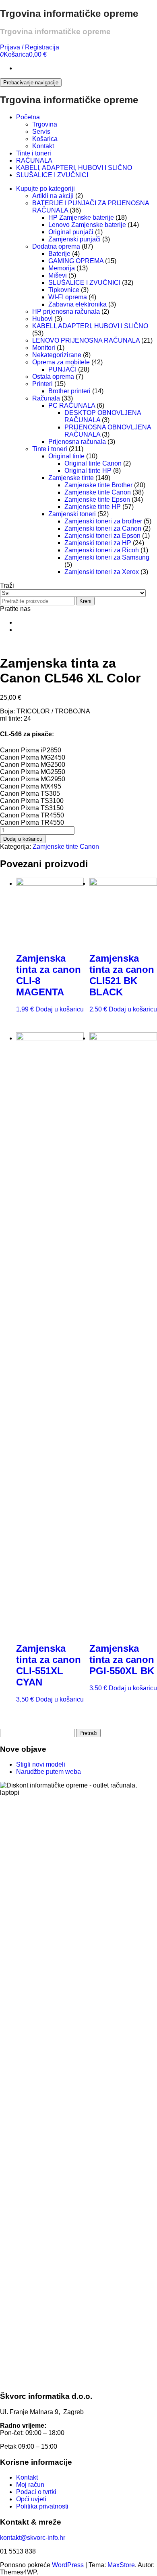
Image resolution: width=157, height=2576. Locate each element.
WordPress (68, 2565)
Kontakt (43, 146)
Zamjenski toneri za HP (98, 543)
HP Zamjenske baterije (81, 218)
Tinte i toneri (34, 153)
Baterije (59, 254)
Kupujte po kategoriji (45, 189)
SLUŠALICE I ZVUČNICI (52, 175)
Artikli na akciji (53, 196)
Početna (28, 117)
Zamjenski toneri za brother (103, 521)
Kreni (85, 601)
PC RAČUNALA (72, 406)
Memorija (62, 268)
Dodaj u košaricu (23, 839)
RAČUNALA (34, 160)
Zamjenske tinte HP (93, 507)
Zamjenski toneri (72, 514)
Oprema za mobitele (61, 362)
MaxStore (121, 2565)
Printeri (42, 384)
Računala (46, 398)
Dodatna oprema (56, 246)
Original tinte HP (88, 471)
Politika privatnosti (42, 2506)
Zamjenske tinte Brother (98, 485)
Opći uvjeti (31, 2499)
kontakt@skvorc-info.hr (33, 2538)
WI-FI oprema (68, 297)
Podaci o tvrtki (36, 2492)
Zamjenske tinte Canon (98, 492)
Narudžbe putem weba (49, 1772)
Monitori (44, 348)
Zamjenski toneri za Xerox (102, 572)
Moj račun (30, 2485)
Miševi (58, 275)
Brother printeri (69, 391)
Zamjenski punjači (74, 239)
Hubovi (42, 319)
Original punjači (71, 232)
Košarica (45, 139)
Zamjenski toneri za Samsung (107, 557)
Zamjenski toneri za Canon (103, 528)
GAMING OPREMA (76, 261)
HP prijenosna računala (66, 312)
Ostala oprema (53, 377)
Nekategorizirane (57, 355)
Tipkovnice (64, 290)
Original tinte (66, 456)
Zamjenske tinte (71, 478)
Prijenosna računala (77, 442)
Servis (41, 132)
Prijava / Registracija (30, 47)
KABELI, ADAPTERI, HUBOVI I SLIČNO (74, 168)
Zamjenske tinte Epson (97, 499)
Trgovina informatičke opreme (69, 13)
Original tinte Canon (93, 463)
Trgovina (45, 124)
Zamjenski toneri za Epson (102, 536)
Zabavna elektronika (77, 304)
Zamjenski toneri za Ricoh (102, 550)
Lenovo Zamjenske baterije (87, 225)
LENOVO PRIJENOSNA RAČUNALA (86, 340)
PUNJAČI (62, 369)
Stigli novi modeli (41, 1764)
